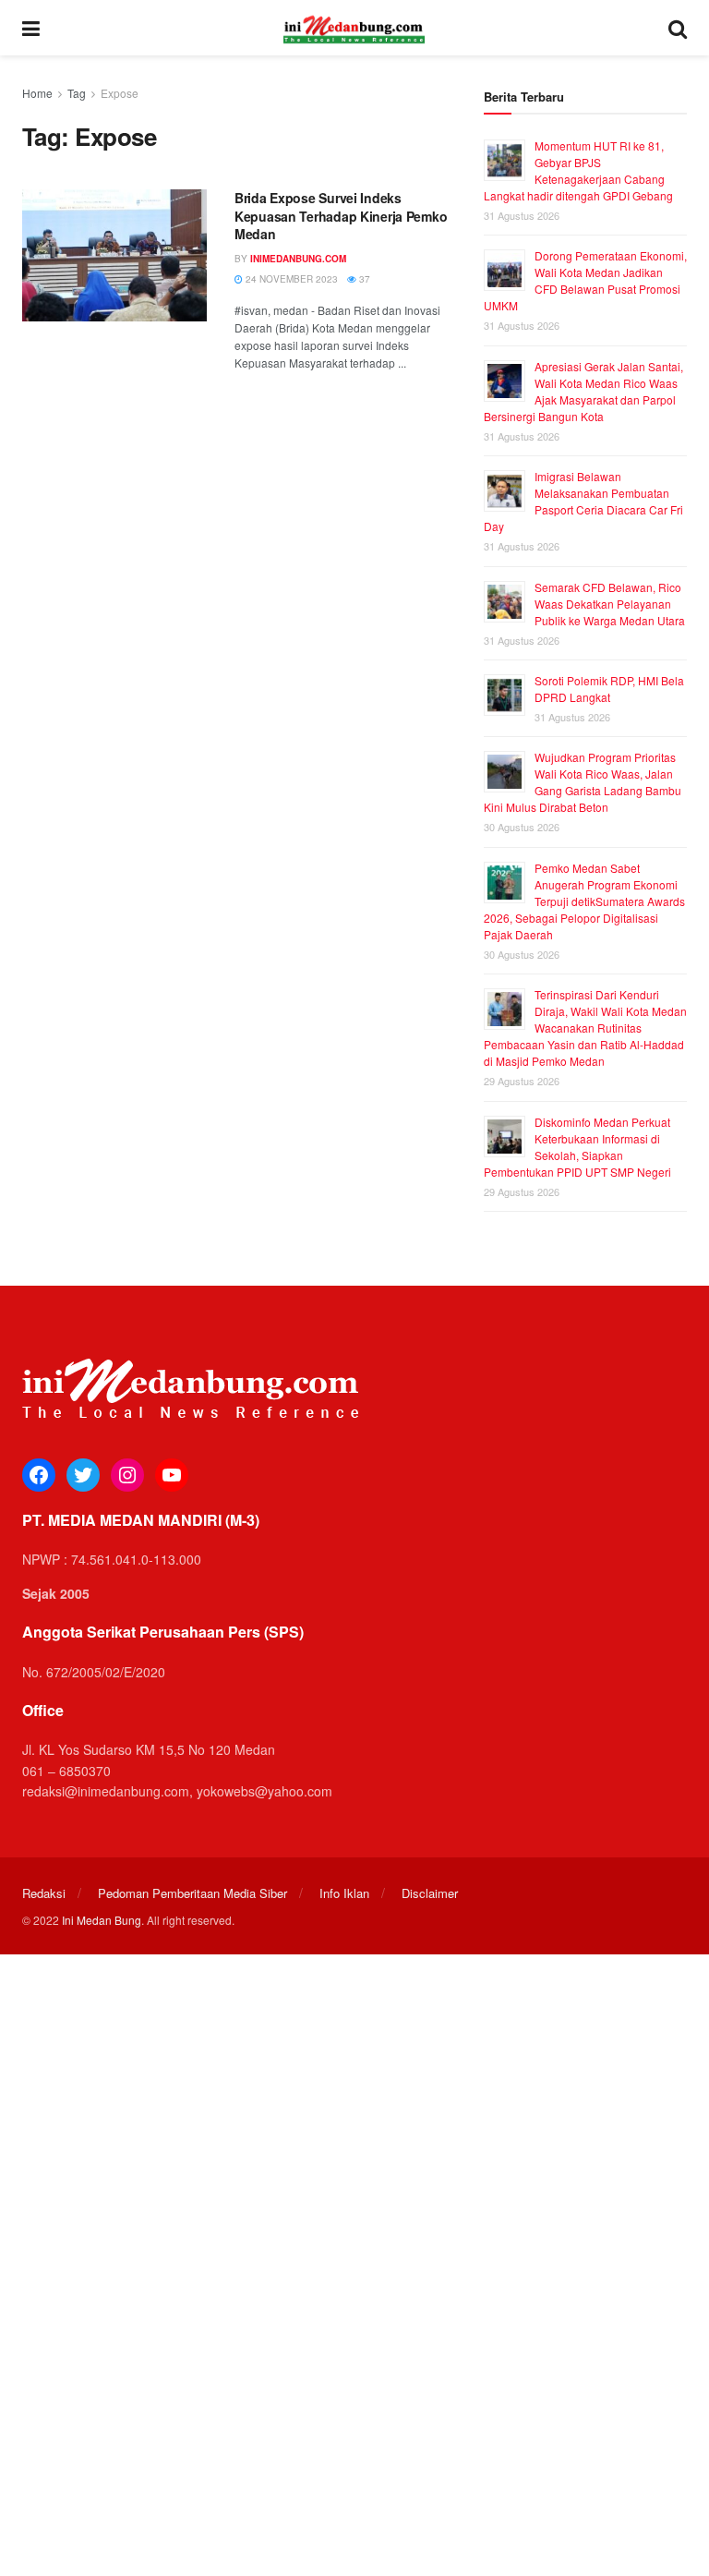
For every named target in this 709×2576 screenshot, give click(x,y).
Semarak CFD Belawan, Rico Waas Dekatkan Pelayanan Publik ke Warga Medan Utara (610, 604)
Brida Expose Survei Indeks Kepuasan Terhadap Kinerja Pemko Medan (341, 216)
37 (363, 279)
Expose (120, 93)
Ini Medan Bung (102, 1920)
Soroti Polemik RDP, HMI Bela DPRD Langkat (609, 689)
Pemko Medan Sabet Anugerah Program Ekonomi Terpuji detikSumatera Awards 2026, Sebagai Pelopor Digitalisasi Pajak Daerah (584, 901)
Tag (77, 93)
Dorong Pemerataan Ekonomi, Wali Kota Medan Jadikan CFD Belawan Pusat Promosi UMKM (585, 280)
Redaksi (44, 1893)
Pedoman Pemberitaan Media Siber (192, 1893)
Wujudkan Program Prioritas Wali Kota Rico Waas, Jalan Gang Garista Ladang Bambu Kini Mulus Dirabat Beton (583, 782)
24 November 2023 (290, 279)
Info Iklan (344, 1893)
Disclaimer (430, 1893)
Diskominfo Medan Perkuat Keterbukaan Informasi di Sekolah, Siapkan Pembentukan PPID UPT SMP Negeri (577, 1147)
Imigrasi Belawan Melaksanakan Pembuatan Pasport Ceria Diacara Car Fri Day (583, 501)
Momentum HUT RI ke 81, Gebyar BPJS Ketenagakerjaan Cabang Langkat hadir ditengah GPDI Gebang (578, 170)
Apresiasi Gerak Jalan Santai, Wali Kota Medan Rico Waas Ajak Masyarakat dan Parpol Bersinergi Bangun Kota (583, 391)
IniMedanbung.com (298, 259)
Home (37, 93)
